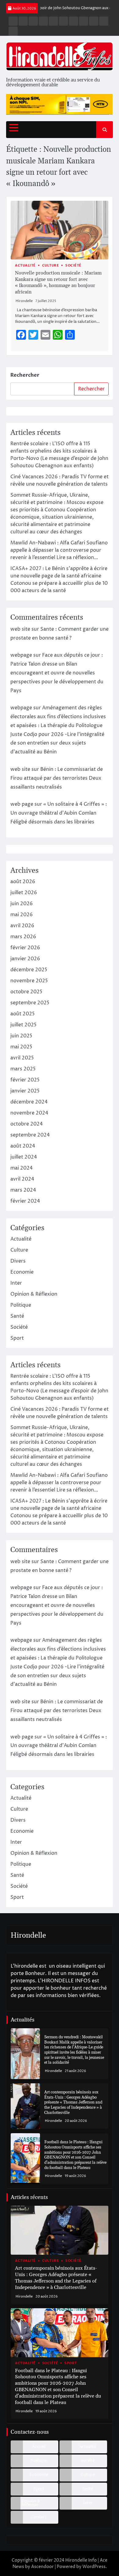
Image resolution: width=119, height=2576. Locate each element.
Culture (51, 265)
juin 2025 (21, 1036)
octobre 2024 (27, 1124)
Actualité (25, 265)
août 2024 (23, 1146)
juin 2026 (22, 904)
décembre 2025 (29, 970)
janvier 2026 (25, 959)
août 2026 (23, 882)
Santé (17, 1316)
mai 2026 (22, 915)
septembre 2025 (30, 1003)
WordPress (94, 2567)
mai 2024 (22, 1168)
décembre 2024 (29, 1102)
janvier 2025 (25, 1091)
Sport (17, 1338)
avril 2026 (22, 926)
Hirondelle (24, 301)
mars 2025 (23, 1069)
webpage (21, 655)
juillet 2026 (24, 893)
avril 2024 (22, 1179)
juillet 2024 (24, 1157)
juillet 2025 (23, 1025)
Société (73, 265)
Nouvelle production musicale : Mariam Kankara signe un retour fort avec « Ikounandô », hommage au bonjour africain (58, 282)
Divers (18, 1261)
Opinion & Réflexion (34, 1294)
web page (22, 804)
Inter (16, 1283)
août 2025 (23, 1014)
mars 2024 (23, 1190)
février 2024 (25, 1201)
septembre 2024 (30, 1135)
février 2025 (25, 1080)
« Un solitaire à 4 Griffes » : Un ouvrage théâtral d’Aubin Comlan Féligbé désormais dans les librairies (59, 813)
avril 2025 (22, 1058)
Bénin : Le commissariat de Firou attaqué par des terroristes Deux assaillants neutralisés (57, 778)
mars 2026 (23, 937)
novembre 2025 (29, 981)
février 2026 (25, 948)
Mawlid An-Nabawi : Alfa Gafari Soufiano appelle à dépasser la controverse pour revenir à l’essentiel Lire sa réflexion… (59, 550)
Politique (21, 1305)
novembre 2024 (29, 1113)
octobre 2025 (26, 992)
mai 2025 (21, 1047)
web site (20, 629)
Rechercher (25, 375)
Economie (22, 1272)
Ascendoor (42, 2567)
